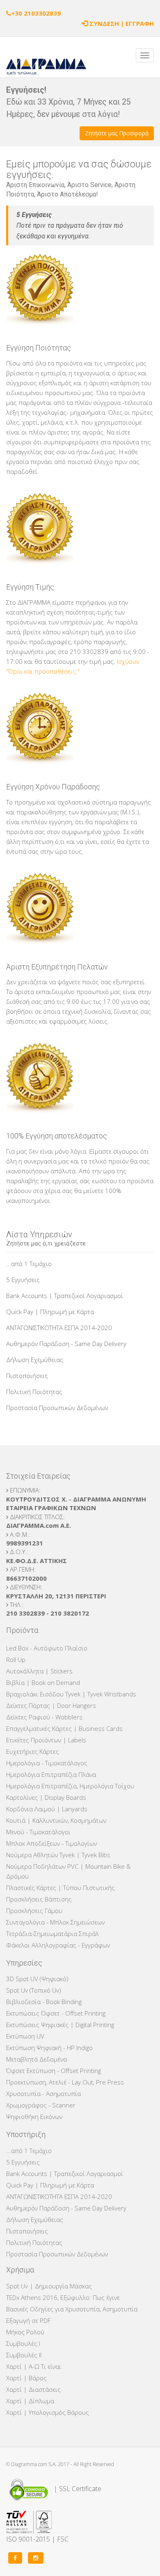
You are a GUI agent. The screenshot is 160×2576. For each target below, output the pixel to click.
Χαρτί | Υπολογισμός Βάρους (48, 2412)
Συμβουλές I (23, 2343)
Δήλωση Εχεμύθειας (35, 1360)
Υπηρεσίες (24, 1963)
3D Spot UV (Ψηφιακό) (37, 1979)
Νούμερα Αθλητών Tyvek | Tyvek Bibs (58, 1855)
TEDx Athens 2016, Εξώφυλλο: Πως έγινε (63, 2297)
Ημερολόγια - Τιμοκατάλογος (47, 1763)
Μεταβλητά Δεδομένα (37, 2059)
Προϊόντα (22, 1630)
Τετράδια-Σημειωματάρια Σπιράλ (53, 1934)
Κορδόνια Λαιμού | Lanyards (47, 1809)
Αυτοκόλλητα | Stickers (39, 1671)
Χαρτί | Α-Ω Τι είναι (34, 2366)
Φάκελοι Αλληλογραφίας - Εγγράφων (58, 1945)
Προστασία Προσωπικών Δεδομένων (57, 1408)
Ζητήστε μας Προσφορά (117, 133)
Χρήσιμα (20, 2270)
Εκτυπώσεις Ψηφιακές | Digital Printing (60, 2025)
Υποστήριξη (26, 2134)
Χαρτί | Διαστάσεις (33, 2389)
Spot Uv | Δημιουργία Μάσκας (49, 2286)
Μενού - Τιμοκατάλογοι (38, 1832)
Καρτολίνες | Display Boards (46, 1797)
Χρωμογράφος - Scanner (41, 2105)
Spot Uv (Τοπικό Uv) (34, 1990)
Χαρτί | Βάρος (26, 2378)
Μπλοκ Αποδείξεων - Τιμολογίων (51, 1843)
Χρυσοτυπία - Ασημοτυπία (43, 2094)
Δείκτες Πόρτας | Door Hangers (51, 1705)
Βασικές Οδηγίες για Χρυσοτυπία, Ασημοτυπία (72, 2309)
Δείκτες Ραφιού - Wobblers (44, 1717)
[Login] (85, 23)
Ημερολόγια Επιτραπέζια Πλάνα (51, 1774)
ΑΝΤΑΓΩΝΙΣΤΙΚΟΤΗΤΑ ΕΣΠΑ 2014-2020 (59, 1328)
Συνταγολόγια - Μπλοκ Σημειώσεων (55, 1922)
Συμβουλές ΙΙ (24, 2355)
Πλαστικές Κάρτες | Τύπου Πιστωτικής (61, 1888)
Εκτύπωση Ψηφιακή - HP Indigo (49, 2048)
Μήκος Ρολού (25, 2332)
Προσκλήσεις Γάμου (34, 1911)
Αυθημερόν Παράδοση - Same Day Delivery (66, 1344)
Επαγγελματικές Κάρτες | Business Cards (64, 1728)
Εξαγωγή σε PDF (28, 2320)
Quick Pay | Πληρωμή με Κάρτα (50, 1312)
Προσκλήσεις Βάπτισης (39, 1899)
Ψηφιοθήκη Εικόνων (34, 2117)
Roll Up (16, 1659)
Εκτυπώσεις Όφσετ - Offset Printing (56, 2013)
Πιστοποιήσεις (27, 1376)
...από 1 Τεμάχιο (29, 1264)
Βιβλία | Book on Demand (43, 1682)
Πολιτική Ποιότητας (34, 1392)
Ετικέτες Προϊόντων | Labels (46, 1740)
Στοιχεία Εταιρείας (38, 1476)
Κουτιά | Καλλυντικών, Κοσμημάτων (56, 1820)
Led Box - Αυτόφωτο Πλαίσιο (47, 1648)
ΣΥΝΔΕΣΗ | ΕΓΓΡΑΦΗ (122, 23)
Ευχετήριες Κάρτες (33, 1751)
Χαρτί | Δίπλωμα (30, 2401)
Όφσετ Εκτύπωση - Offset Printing (54, 2071)
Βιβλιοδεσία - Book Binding (44, 2002)
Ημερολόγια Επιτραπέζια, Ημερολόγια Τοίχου (70, 1786)
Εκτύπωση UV (25, 2036)
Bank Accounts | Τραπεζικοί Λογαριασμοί (65, 1296)
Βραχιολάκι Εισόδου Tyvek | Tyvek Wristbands (71, 1694)
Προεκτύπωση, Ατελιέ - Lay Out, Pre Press (65, 2082)
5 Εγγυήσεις (23, 1280)
